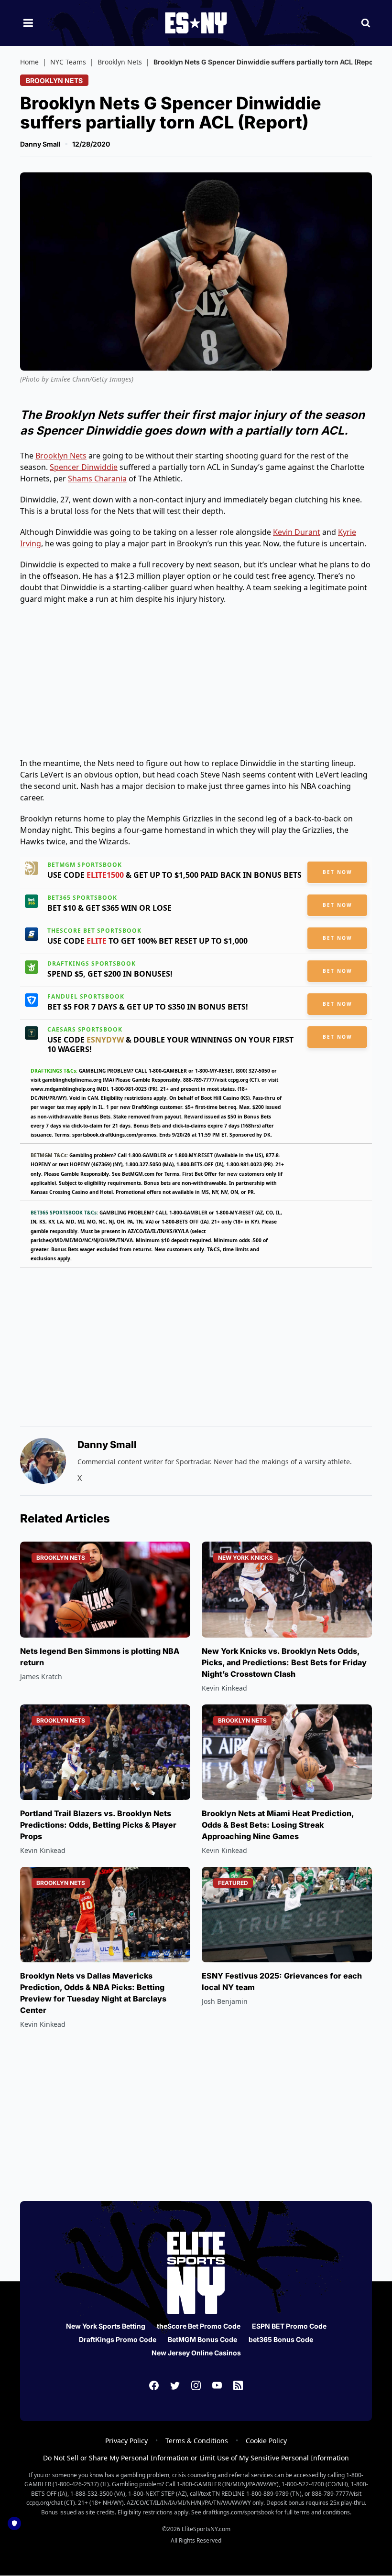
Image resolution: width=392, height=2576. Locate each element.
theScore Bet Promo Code (199, 2326)
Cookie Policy (266, 2441)
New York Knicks (245, 1558)
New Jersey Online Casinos (196, 2353)
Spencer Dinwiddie (84, 467)
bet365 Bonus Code (281, 2339)
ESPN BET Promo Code (289, 2326)
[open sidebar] (28, 23)
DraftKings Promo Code (118, 2339)
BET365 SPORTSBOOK (82, 898)
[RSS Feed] (238, 2385)
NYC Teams (68, 62)
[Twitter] (175, 2385)
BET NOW (338, 872)
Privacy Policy (126, 2441)
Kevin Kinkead (224, 1688)
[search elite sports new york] (366, 23)
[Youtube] (217, 2385)
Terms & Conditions (197, 2441)
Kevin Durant (297, 532)
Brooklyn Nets (120, 62)
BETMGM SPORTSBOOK (85, 865)
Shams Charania (97, 479)
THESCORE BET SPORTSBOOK (94, 931)
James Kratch (41, 1677)
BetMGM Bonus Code (202, 2339)
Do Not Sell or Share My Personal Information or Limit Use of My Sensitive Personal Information (196, 2458)
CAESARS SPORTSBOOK (85, 1030)
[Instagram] (196, 2385)
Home (29, 62)
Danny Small (40, 144)
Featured (233, 1883)
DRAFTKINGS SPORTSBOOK (92, 964)
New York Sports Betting (106, 2326)
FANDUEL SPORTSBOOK (86, 997)
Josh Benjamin (225, 2001)
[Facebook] (154, 2385)
